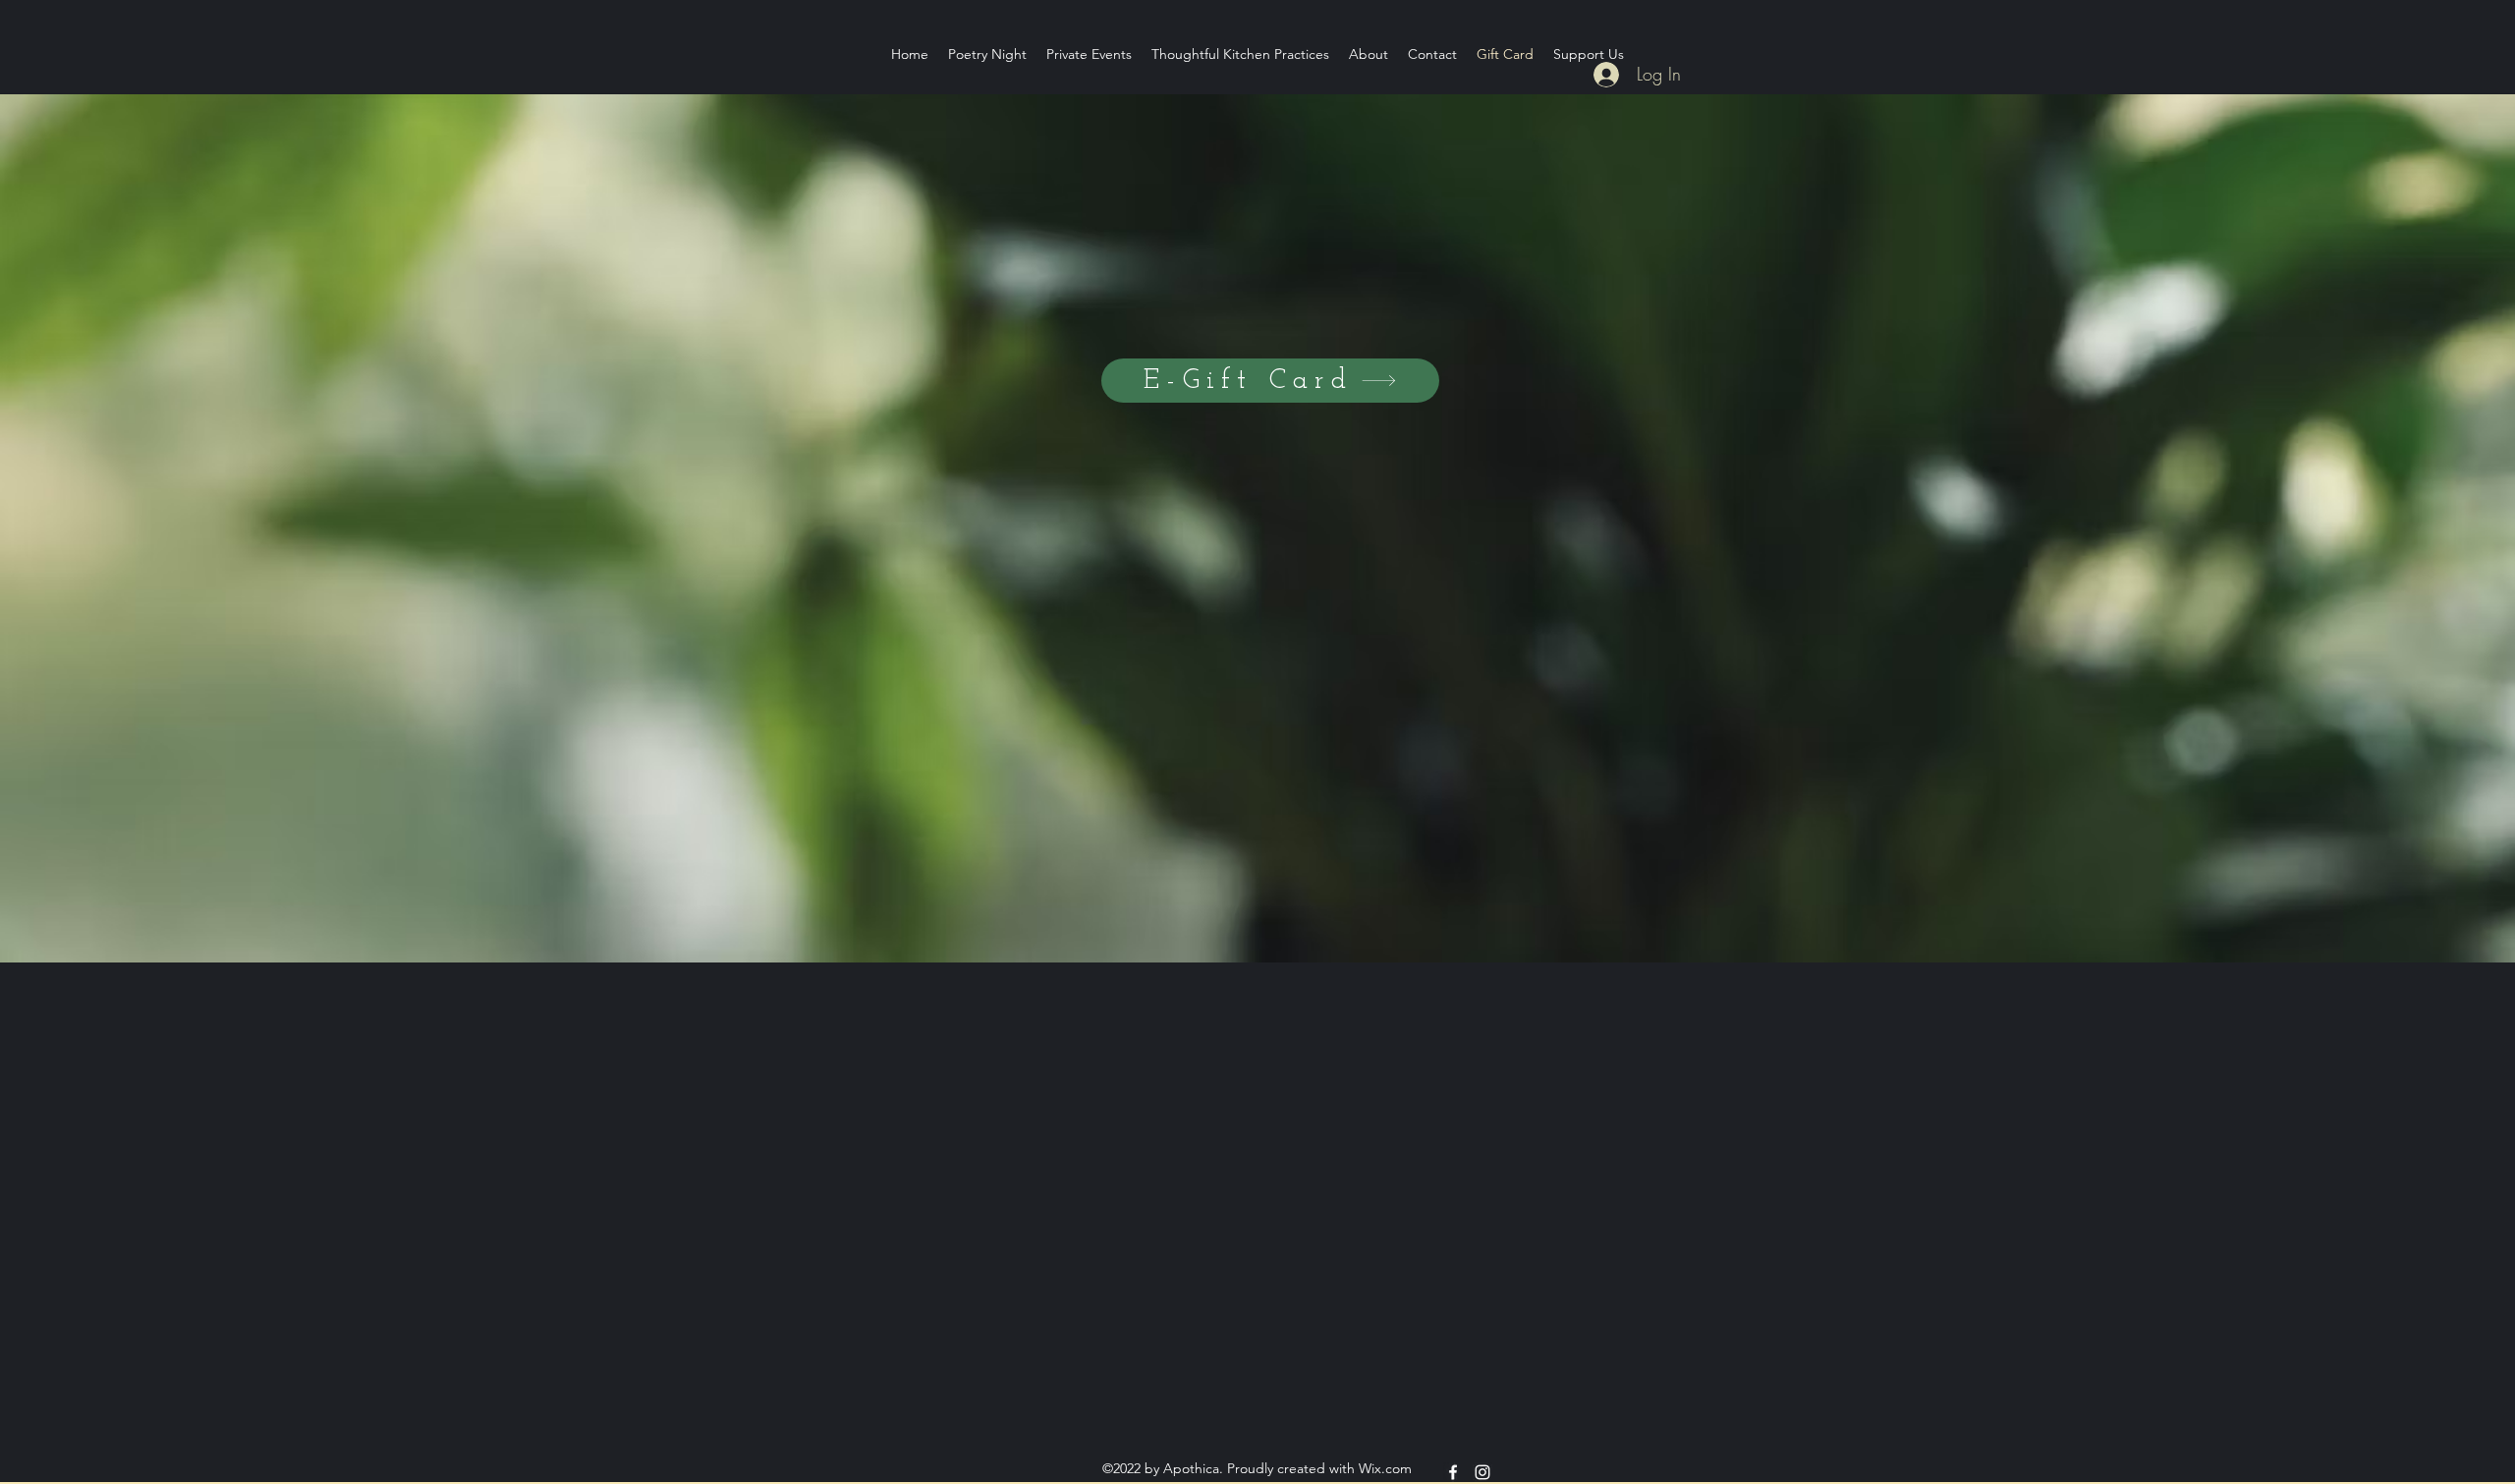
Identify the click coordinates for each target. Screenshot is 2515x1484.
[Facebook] (1453, 1472)
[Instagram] (1482, 1472)
